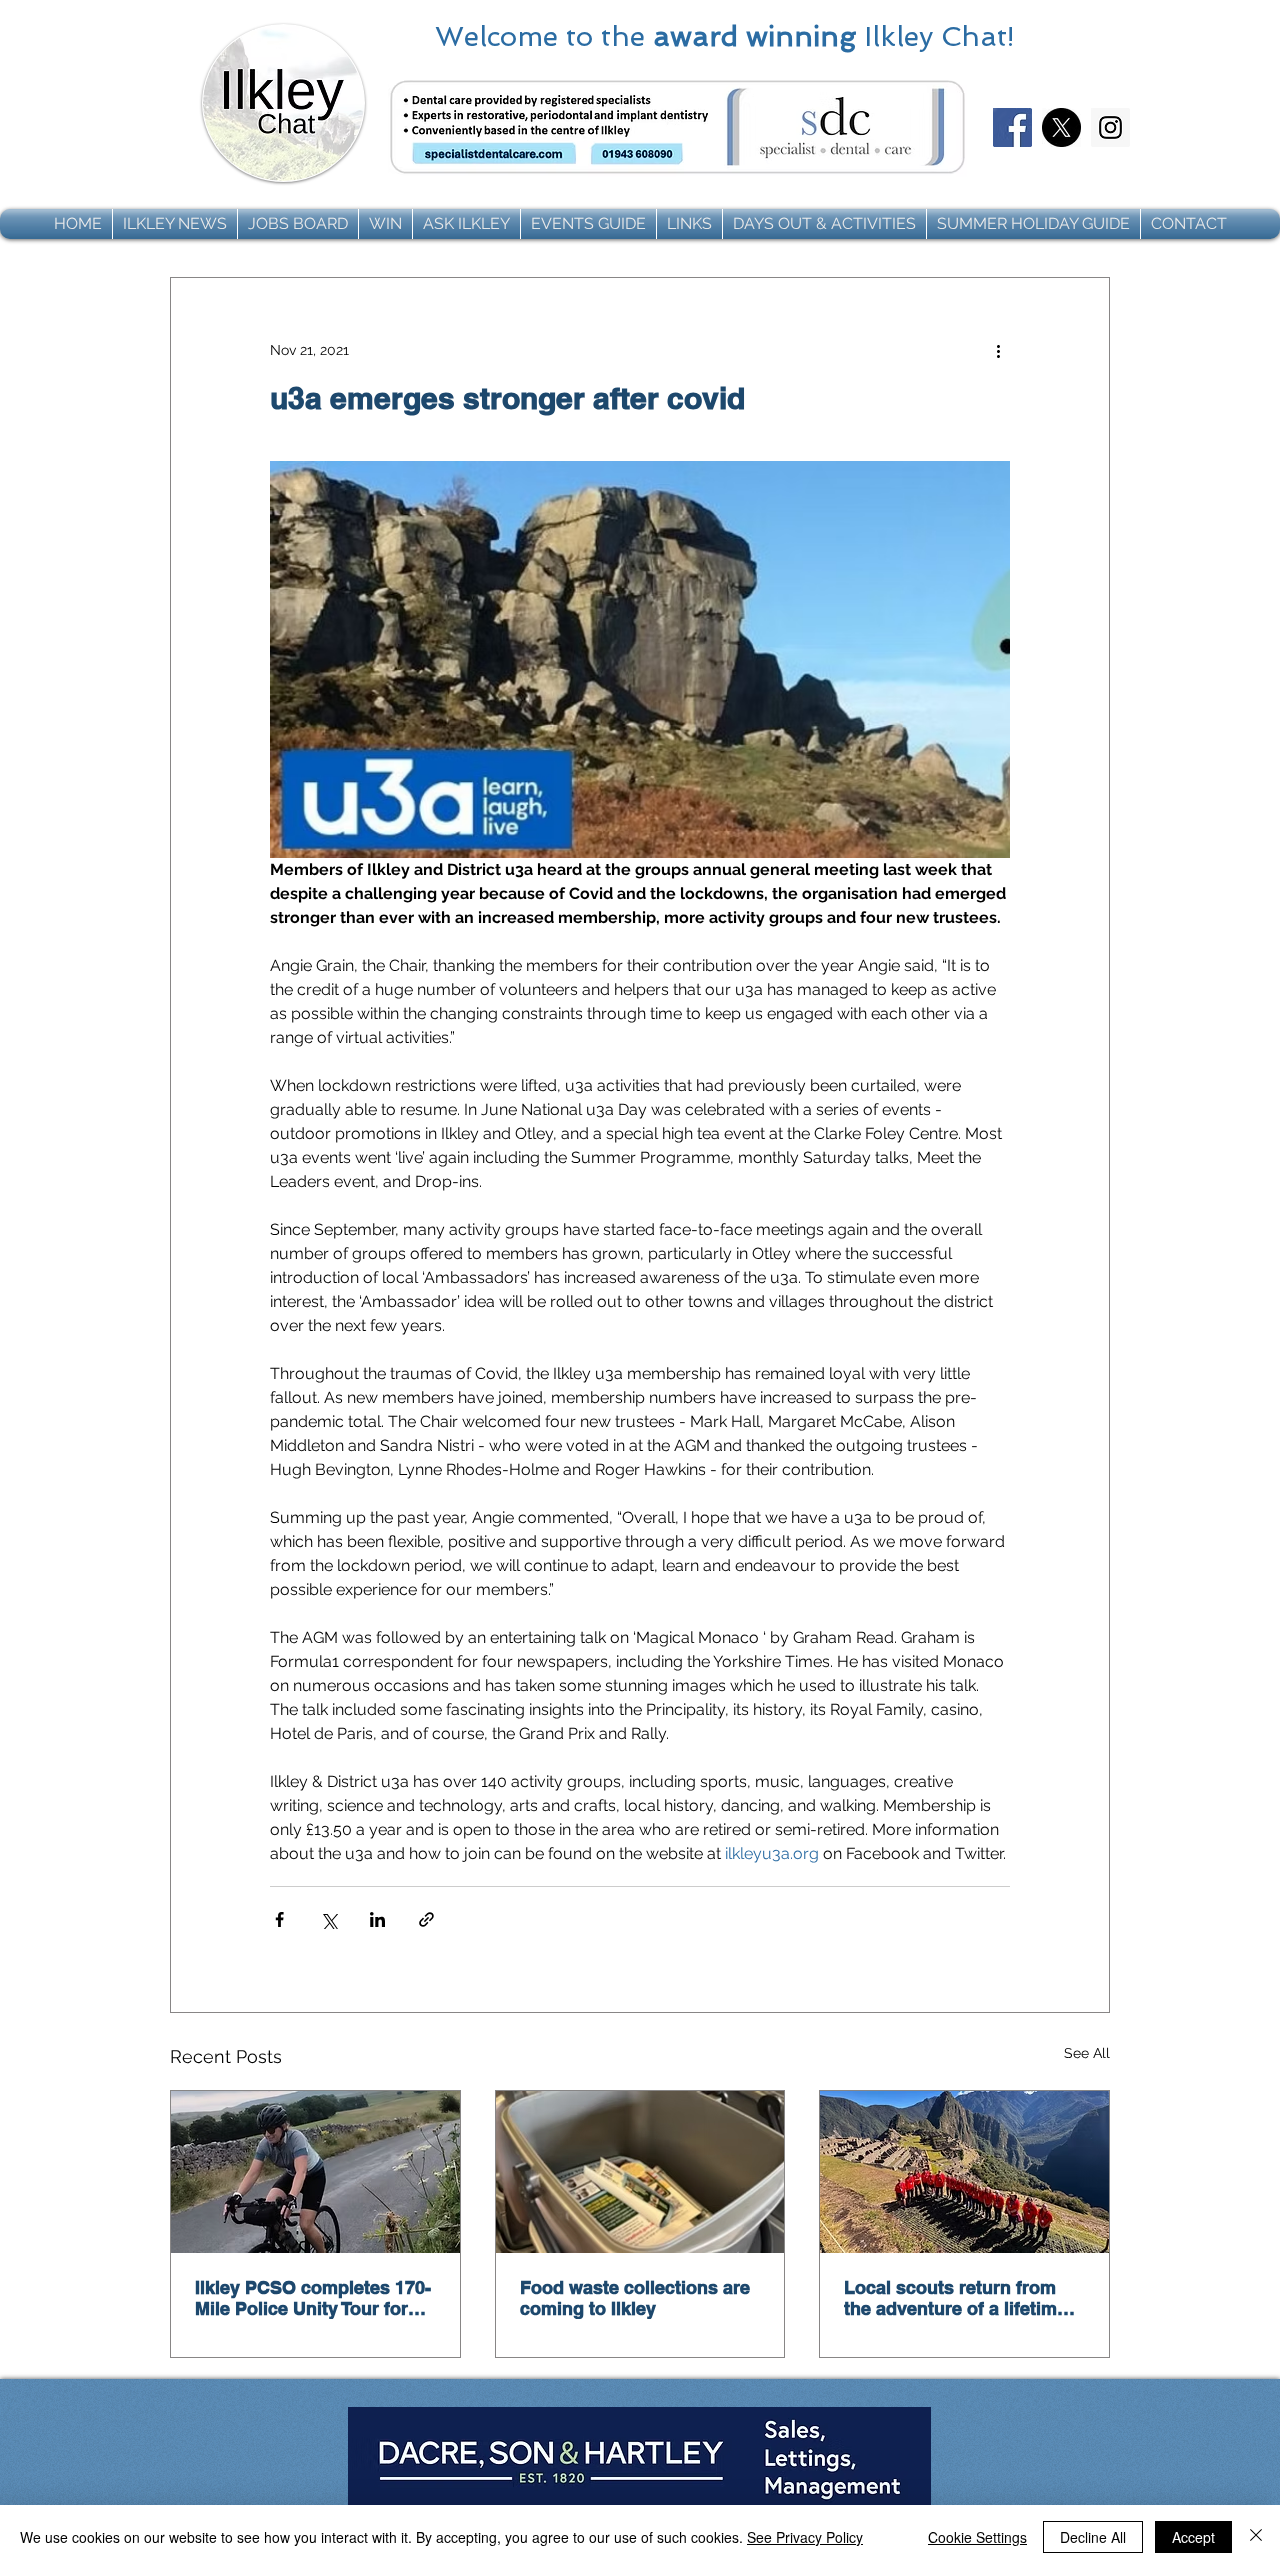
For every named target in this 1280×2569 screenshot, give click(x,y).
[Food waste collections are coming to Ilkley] (640, 2172)
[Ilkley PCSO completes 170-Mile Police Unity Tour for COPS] (315, 2172)
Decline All (1093, 2537)
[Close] (1256, 2537)
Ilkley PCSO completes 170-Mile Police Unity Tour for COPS (313, 2298)
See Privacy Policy (805, 2537)
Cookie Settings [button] (977, 2537)
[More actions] (998, 350)
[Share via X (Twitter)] (328, 1919)
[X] (1061, 127)
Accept (1193, 2537)
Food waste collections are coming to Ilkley (635, 2298)
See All (1087, 2053)
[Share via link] (426, 1919)
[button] (175, 224)
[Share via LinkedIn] (377, 1919)
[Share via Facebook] (279, 1919)
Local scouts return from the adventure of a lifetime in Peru (955, 2298)
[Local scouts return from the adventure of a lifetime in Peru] (964, 2172)
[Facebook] (1012, 127)
